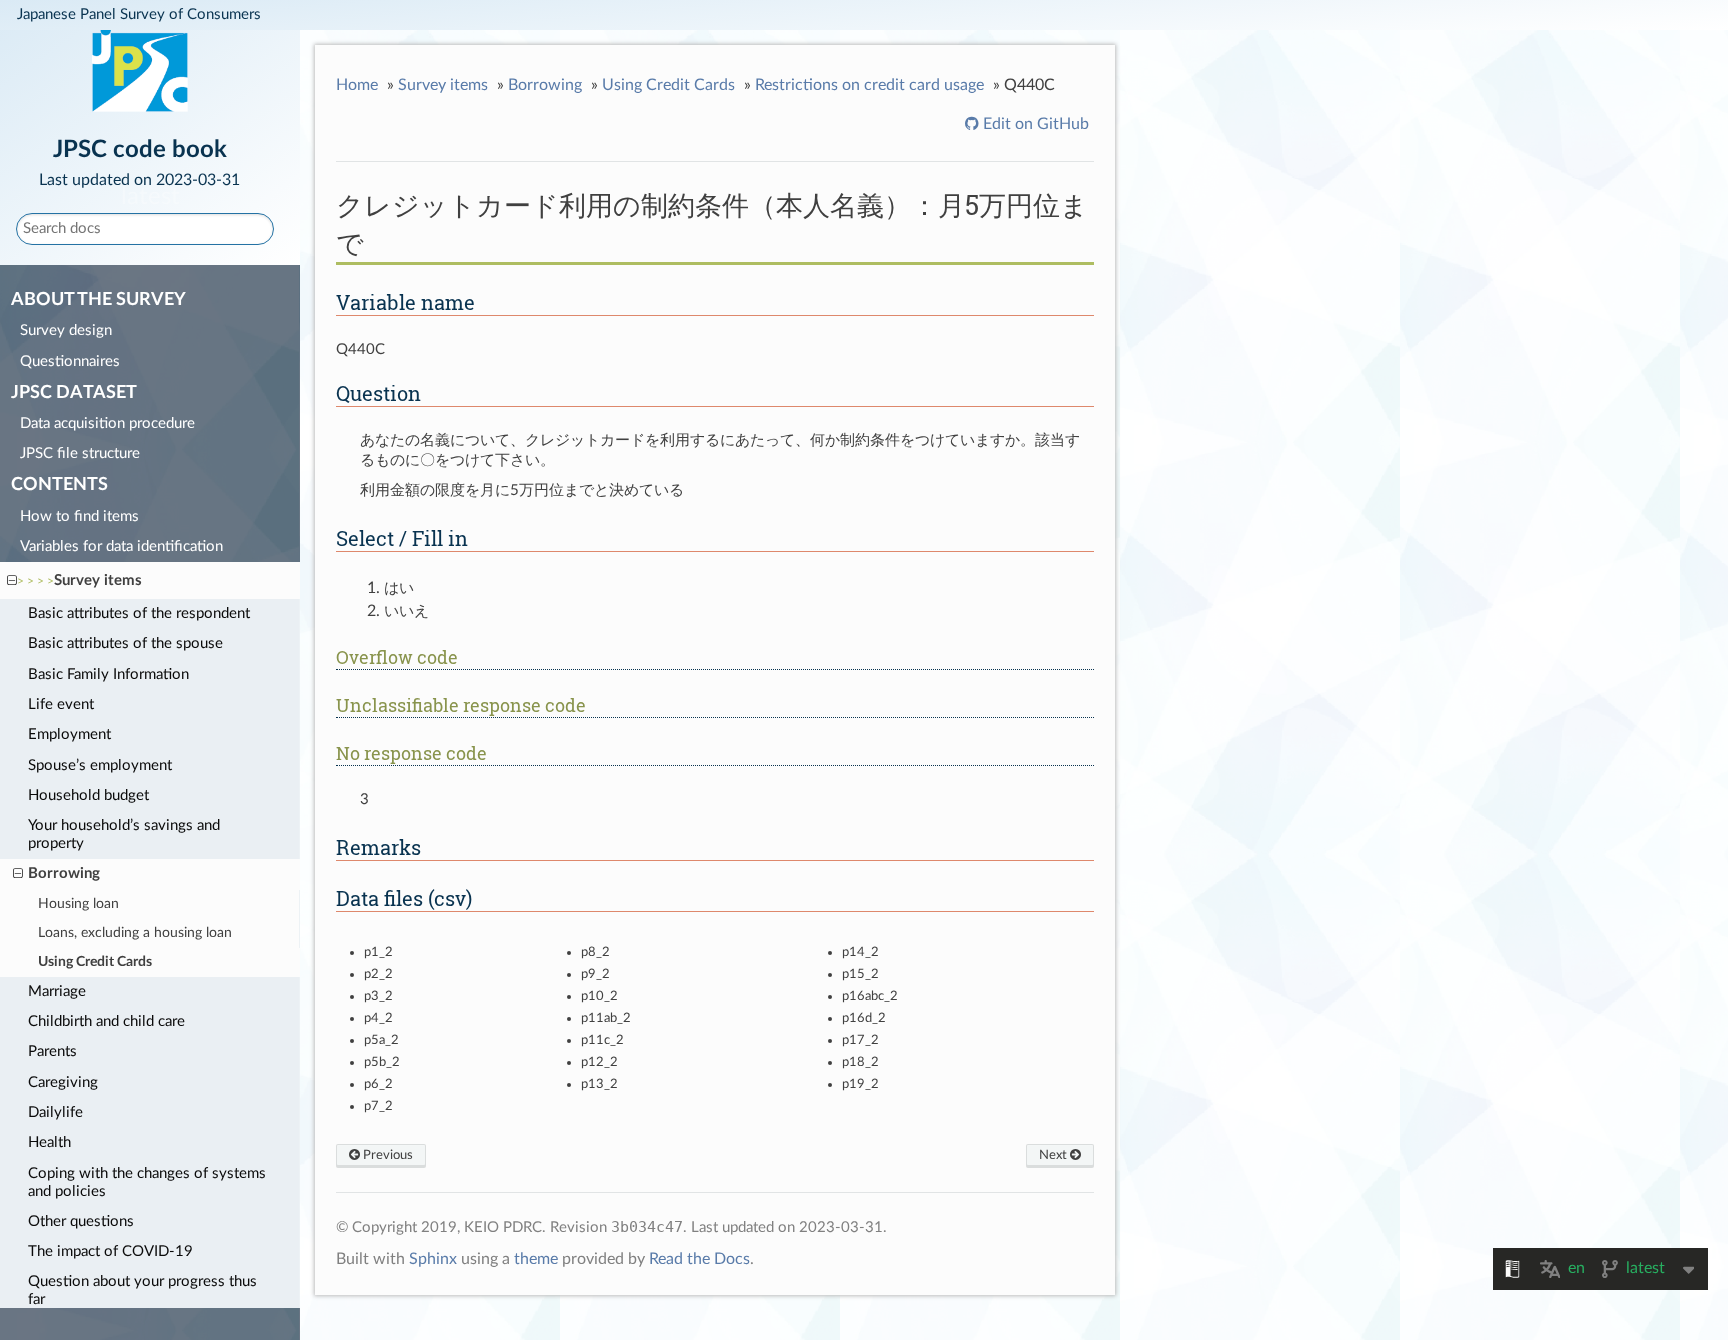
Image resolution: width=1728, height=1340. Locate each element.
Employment (69, 734)
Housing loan (78, 904)
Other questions (81, 1221)
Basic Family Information (108, 674)
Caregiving (63, 1082)
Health (49, 1142)
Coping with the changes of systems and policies (147, 1182)
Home (357, 85)
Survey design (66, 330)
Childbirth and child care (106, 1021)
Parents (52, 1051)
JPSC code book (139, 161)
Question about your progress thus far (142, 1290)
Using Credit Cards (95, 962)
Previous (386, 1155)
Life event (61, 704)
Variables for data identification (121, 546)
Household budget (88, 795)
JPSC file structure (80, 453)
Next (1054, 1155)
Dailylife (55, 1112)
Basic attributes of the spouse (125, 643)
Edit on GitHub (1034, 124)
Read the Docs (699, 1259)
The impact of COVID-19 (110, 1251)
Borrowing (64, 873)
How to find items (79, 516)
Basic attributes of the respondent (139, 613)
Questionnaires (70, 361)
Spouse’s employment (100, 765)
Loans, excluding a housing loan (135, 933)
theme (536, 1259)
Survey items (98, 580)
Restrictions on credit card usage (869, 85)
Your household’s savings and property (124, 834)
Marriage (57, 991)
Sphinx (433, 1259)
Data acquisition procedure (107, 423)
